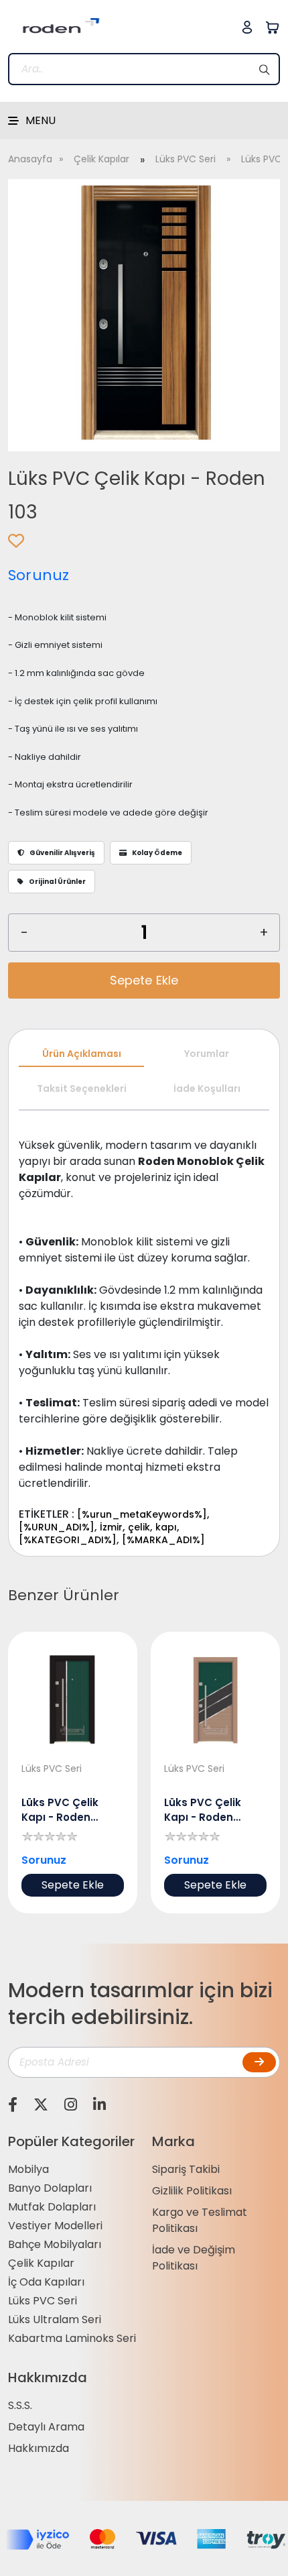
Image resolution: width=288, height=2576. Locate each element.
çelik (139, 1527)
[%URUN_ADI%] (57, 1527)
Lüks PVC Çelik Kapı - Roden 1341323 (203, 1810)
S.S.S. (20, 2405)
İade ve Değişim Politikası (194, 2258)
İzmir (111, 1527)
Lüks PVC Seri (186, 159)
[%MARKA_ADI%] (163, 1540)
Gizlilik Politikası (192, 2191)
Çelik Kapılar (101, 159)
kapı (166, 1527)
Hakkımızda (39, 2448)
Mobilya (28, 2169)
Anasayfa (30, 159)
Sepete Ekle (144, 980)
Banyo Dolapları (50, 2188)
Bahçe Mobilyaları (55, 2244)
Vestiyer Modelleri (55, 2226)
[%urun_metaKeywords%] (142, 1514)
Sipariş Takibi (186, 2169)
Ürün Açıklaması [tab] (82, 1054)
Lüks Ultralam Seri (55, 2319)
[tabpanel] (144, 1334)
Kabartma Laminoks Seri (72, 2338)
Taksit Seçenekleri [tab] (82, 1088)
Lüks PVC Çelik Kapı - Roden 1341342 (60, 1810)
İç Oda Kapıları (46, 2282)
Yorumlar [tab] (207, 1054)
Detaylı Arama (46, 2427)
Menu (41, 120)
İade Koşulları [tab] (207, 1088)
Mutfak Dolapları (52, 2207)
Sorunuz (39, 575)
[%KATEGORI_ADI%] (68, 1540)
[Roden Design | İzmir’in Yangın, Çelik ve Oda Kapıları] (55, 26)
